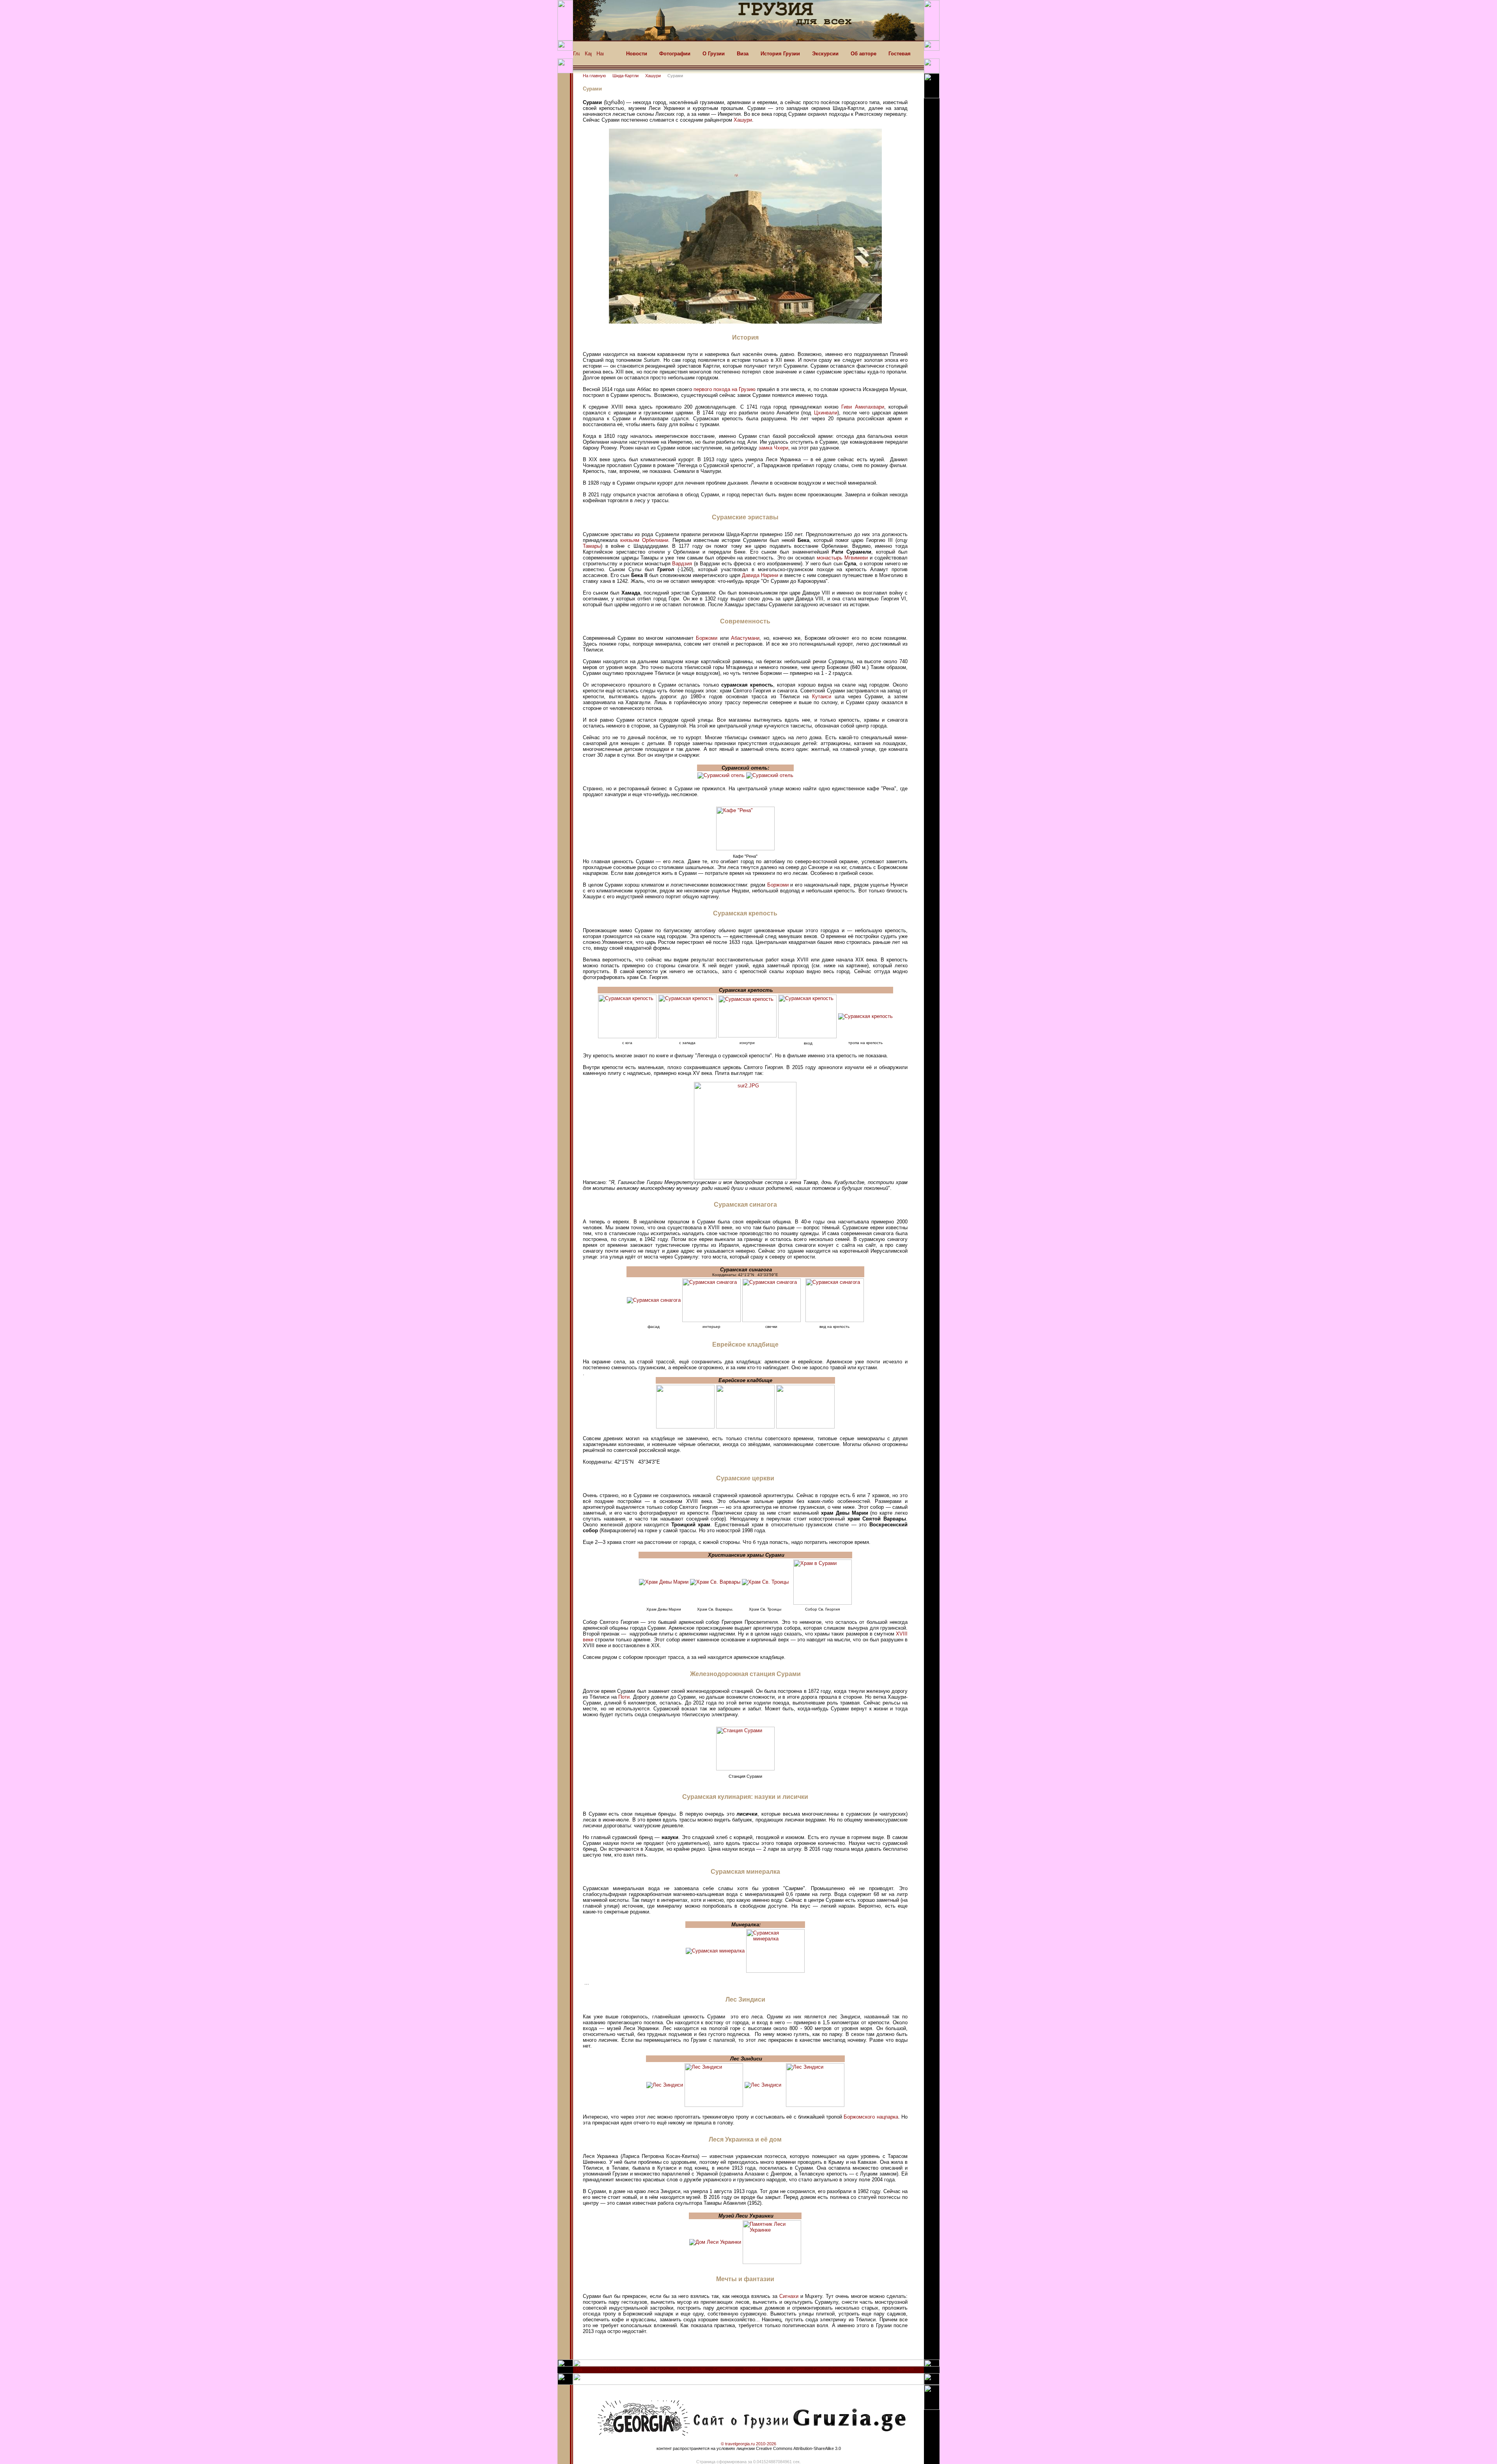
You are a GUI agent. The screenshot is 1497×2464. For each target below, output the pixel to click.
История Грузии (780, 54)
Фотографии (675, 54)
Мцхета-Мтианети (617, 2369)
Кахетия (751, 2369)
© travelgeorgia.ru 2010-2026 (748, 2444)
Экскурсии (825, 54)
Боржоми (707, 638)
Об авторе (864, 54)
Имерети (776, 2369)
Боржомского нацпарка (871, 2117)
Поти (624, 1697)
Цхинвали (826, 413)
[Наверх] (579, 2371)
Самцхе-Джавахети (832, 2369)
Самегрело (724, 2369)
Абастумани (745, 638)
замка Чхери (773, 448)
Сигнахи (789, 2296)
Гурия (799, 2369)
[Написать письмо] (600, 56)
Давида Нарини (760, 575)
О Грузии (714, 54)
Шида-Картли (626, 76)
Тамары (592, 546)
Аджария (905, 2369)
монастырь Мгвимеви (842, 558)
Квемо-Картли (691, 2369)
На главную (594, 76)
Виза (743, 54)
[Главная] (576, 56)
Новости (637, 54)
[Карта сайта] (588, 56)
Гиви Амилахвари (863, 407)
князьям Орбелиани (644, 540)
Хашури (653, 76)
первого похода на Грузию (725, 389)
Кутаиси (822, 697)
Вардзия (682, 564)
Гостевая (900, 54)
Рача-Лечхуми (874, 2369)
